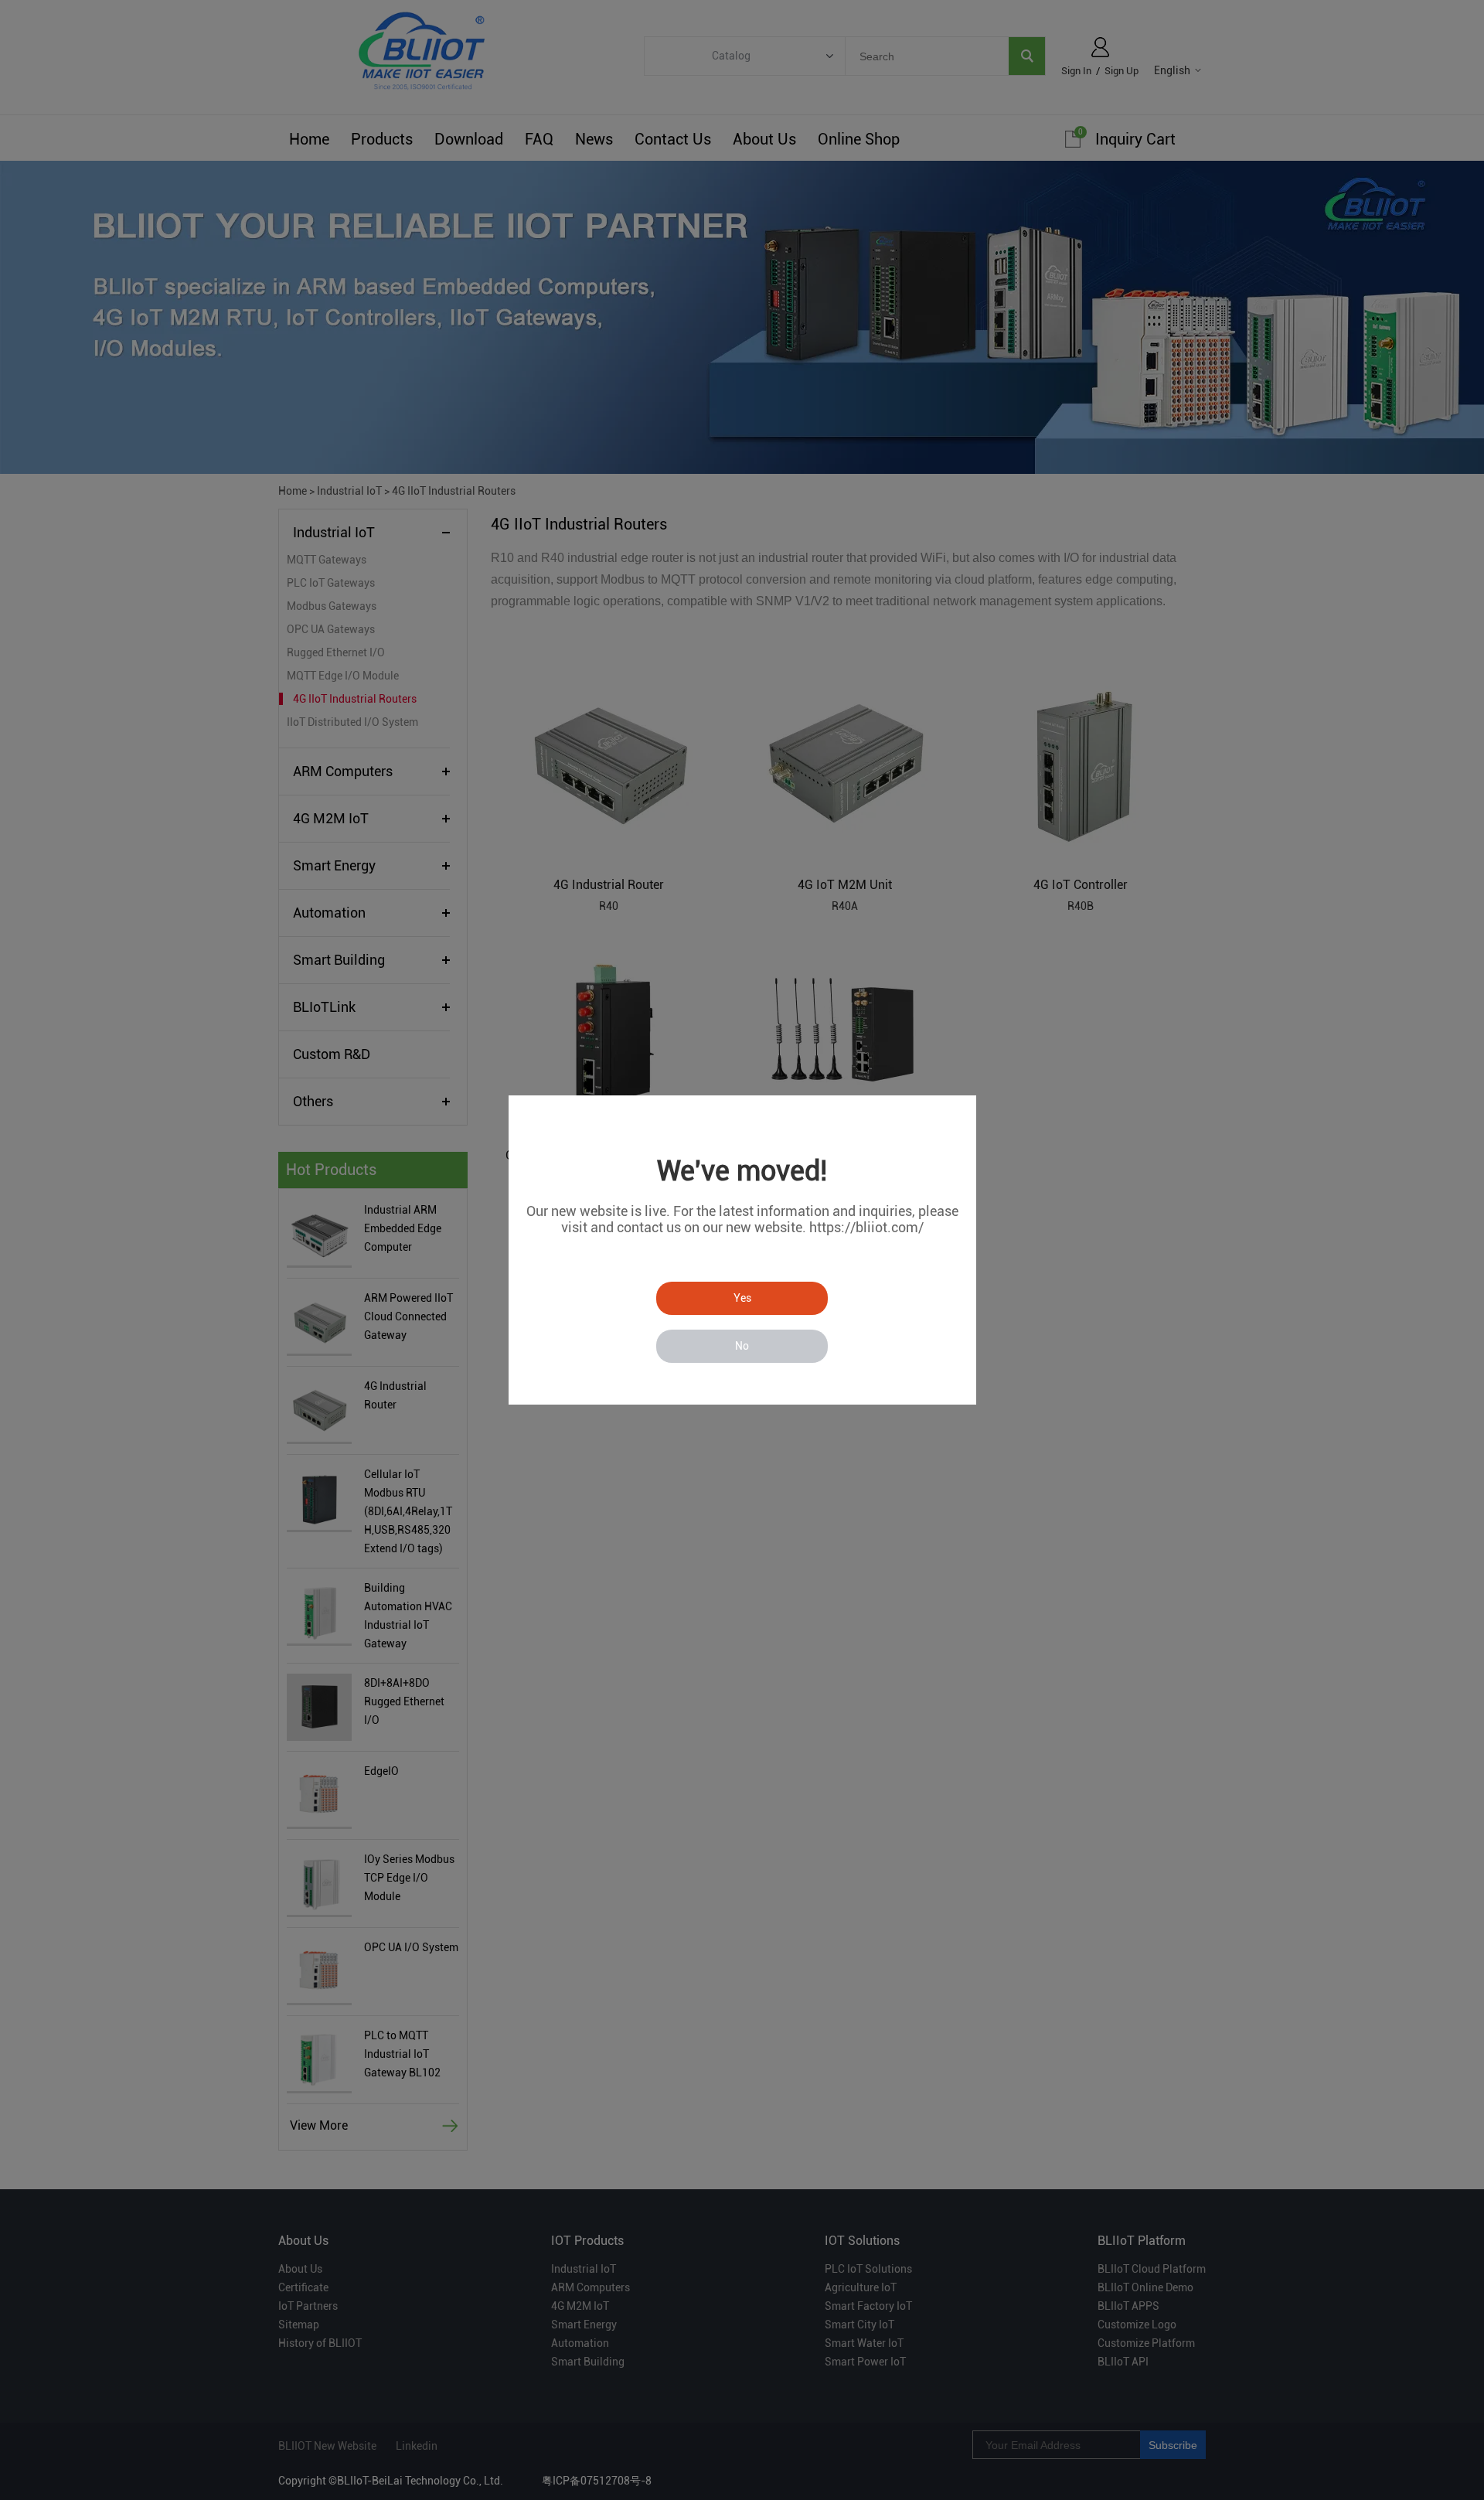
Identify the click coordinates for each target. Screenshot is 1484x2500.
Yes (742, 1298)
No (742, 1346)
